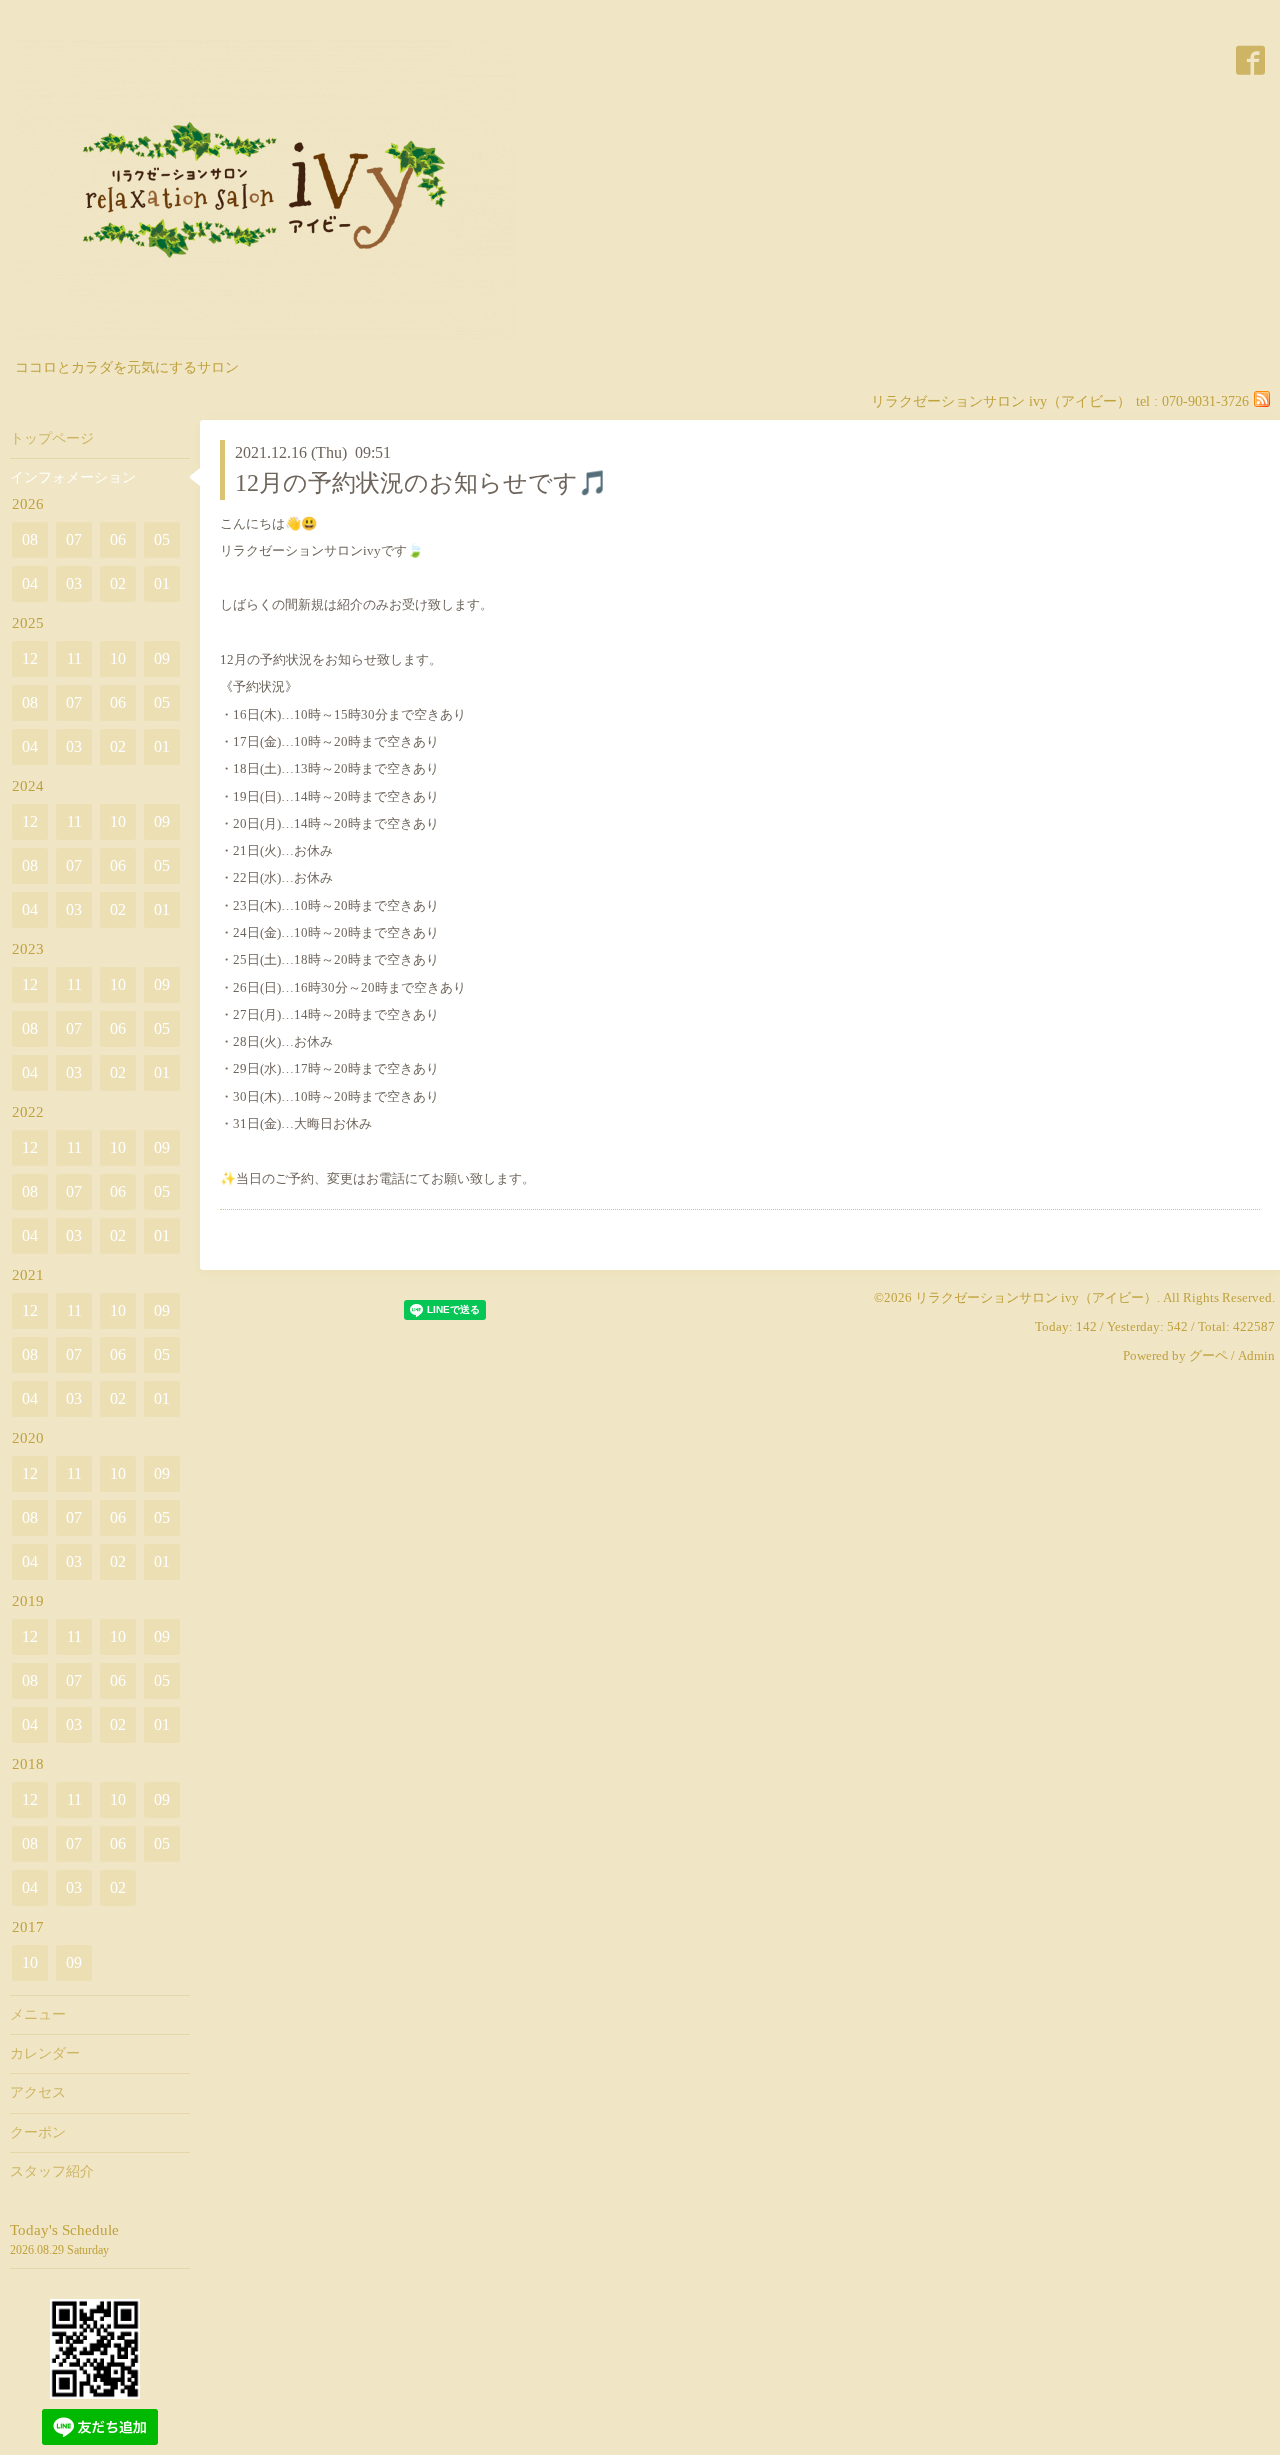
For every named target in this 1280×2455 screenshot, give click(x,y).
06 (118, 539)
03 (74, 583)
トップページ (52, 438)
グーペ (1208, 1355)
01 (162, 583)
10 (118, 658)
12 (30, 658)
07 (74, 539)
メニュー (38, 2014)
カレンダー (45, 2053)
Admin (1256, 1355)
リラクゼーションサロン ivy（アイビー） (1036, 1297)
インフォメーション (73, 477)
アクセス (38, 2092)
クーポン (38, 2132)
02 (118, 583)
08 (30, 539)
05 (162, 539)
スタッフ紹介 (52, 2171)
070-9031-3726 (1205, 401)
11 (74, 658)
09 (162, 658)
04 (30, 583)
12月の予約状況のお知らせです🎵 (421, 483)
